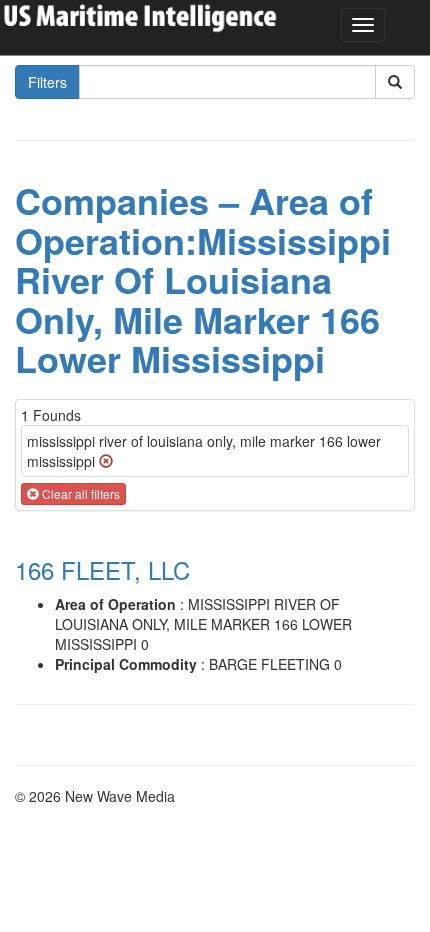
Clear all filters (79, 493)
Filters (47, 82)
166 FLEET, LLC (102, 569)
